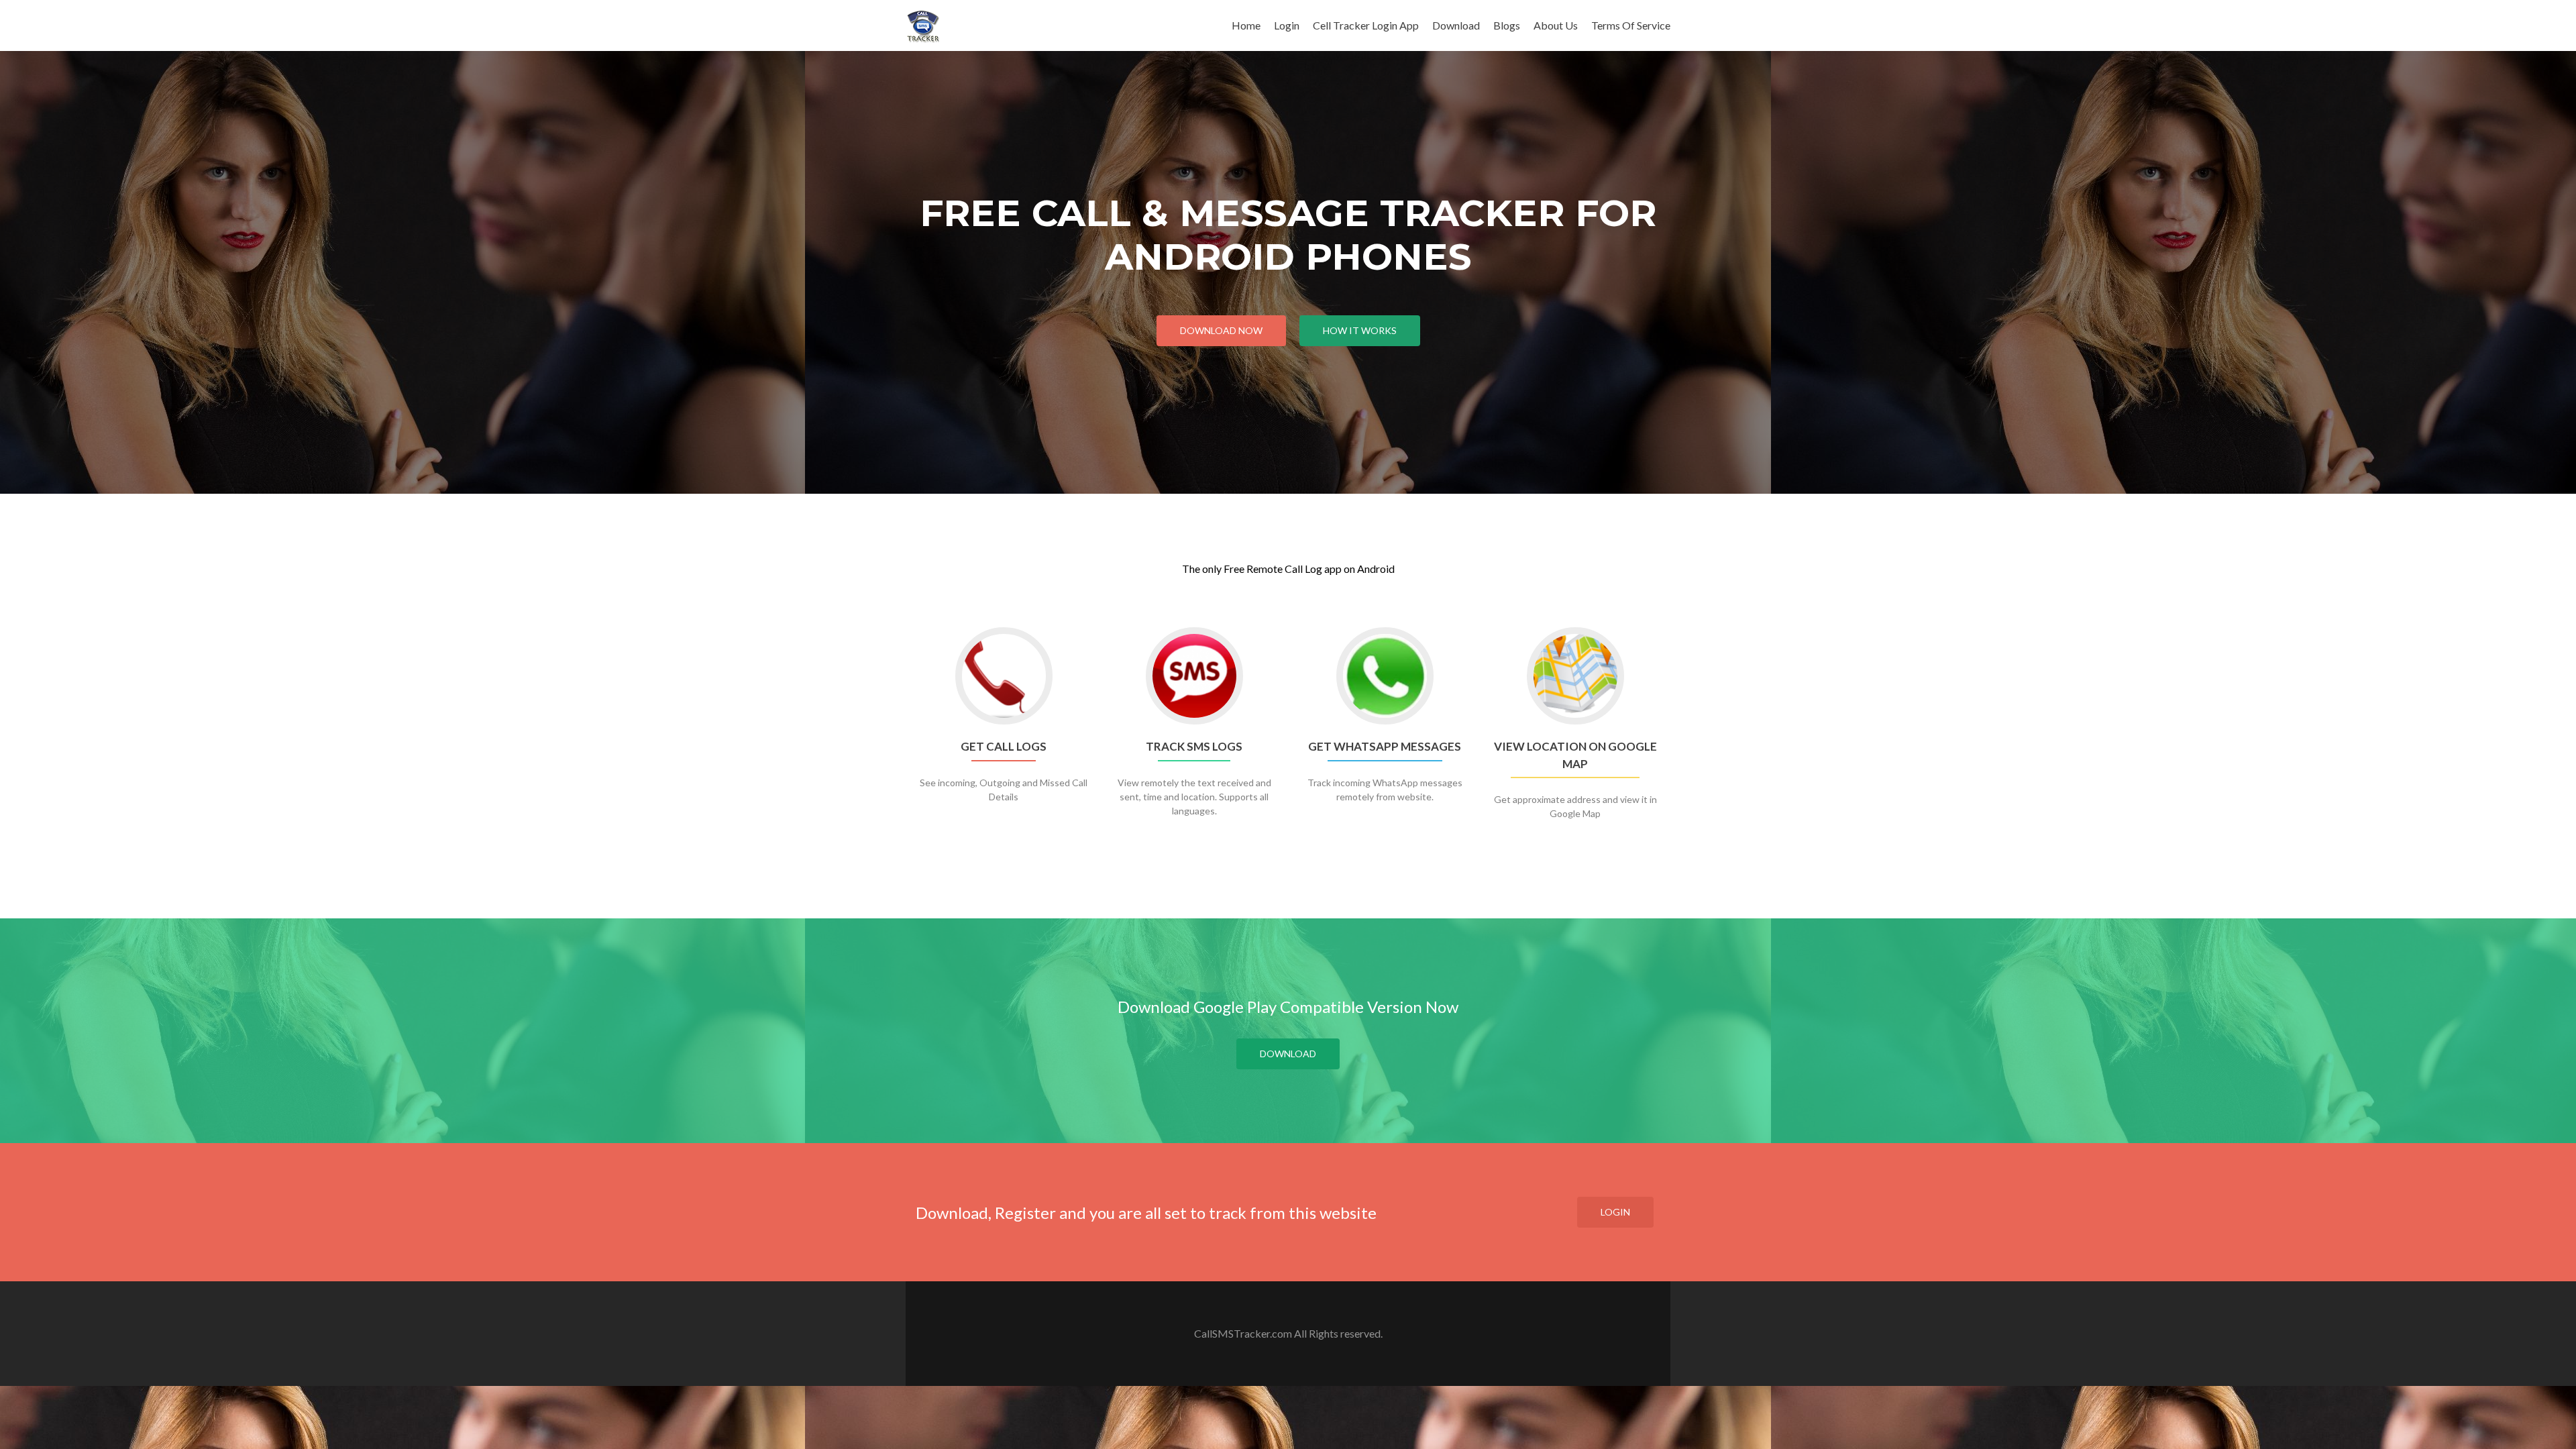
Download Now (1221, 330)
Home (1246, 25)
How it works (1360, 330)
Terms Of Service (1631, 25)
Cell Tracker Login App (1366, 25)
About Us (1556, 25)
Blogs (1507, 25)
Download (1456, 25)
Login (1287, 25)
